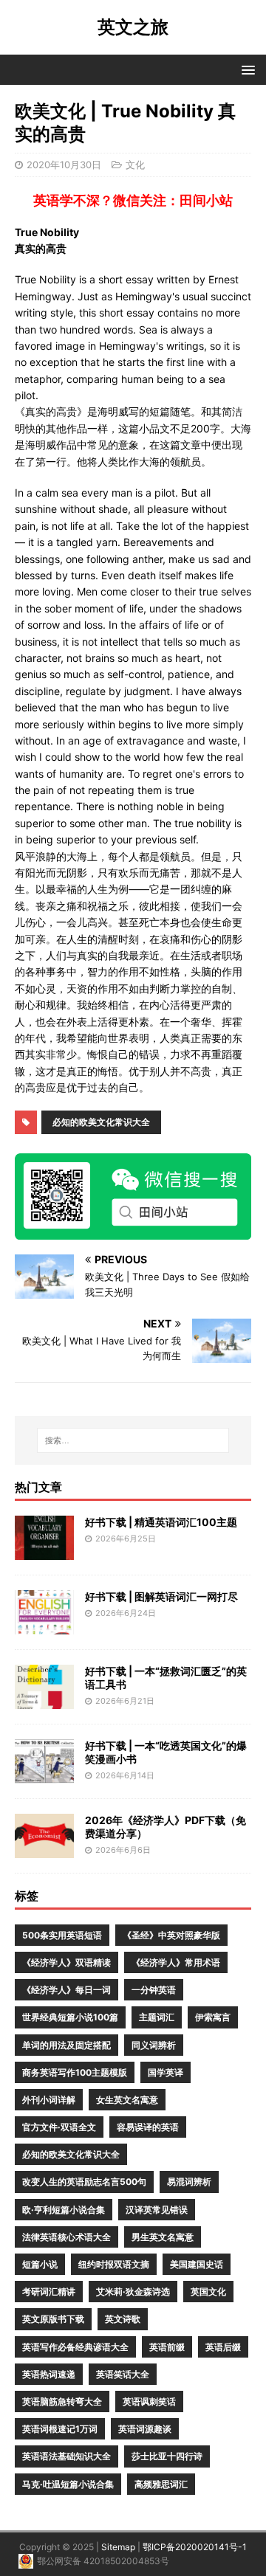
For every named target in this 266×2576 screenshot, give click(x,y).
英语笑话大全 (123, 2374)
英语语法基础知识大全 (66, 2456)
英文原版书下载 (53, 2319)
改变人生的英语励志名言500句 (84, 2182)
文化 (135, 165)
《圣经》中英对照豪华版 (171, 1935)
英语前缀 (167, 2347)
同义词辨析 (154, 2045)
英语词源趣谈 (145, 2429)
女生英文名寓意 (127, 2100)
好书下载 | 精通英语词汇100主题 (161, 1522)
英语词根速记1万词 (60, 2429)
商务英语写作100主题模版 (75, 2072)
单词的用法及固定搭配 (66, 2045)
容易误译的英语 (148, 2127)
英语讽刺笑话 (149, 2401)
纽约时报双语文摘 (114, 2264)
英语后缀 (223, 2347)
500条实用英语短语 (62, 1935)
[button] (246, 69)
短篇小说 (40, 2264)
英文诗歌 (123, 2319)
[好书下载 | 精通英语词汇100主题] (44, 1551)
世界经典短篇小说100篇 (70, 2017)
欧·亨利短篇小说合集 (64, 2210)
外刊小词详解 (49, 2100)
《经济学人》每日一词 (66, 1990)
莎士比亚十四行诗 (167, 2456)
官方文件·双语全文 (59, 2127)
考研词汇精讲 (49, 2292)
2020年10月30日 (64, 165)
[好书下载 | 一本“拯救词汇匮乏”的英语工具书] (44, 1700)
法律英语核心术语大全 (66, 2237)
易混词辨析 (189, 2182)
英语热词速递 (49, 2374)
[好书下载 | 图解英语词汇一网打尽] (44, 1626)
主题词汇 (157, 2017)
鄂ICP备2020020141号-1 (195, 2547)
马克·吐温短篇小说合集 (68, 2484)
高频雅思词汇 (161, 2484)
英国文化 (208, 2292)
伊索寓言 (213, 2017)
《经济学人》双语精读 (66, 1962)
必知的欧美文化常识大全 (101, 1122)
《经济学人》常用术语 (176, 1962)
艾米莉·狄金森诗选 (133, 2292)
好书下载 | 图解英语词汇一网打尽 (161, 1596)
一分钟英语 (154, 1990)
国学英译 (166, 2072)
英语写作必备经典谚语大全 (75, 2347)
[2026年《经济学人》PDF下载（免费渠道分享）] (44, 1850)
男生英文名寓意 (163, 2237)
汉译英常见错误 (157, 2210)
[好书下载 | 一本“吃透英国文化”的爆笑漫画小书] (44, 1775)
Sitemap (118, 2547)
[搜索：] (133, 1440)
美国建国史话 (197, 2264)
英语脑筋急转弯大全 (62, 2401)
